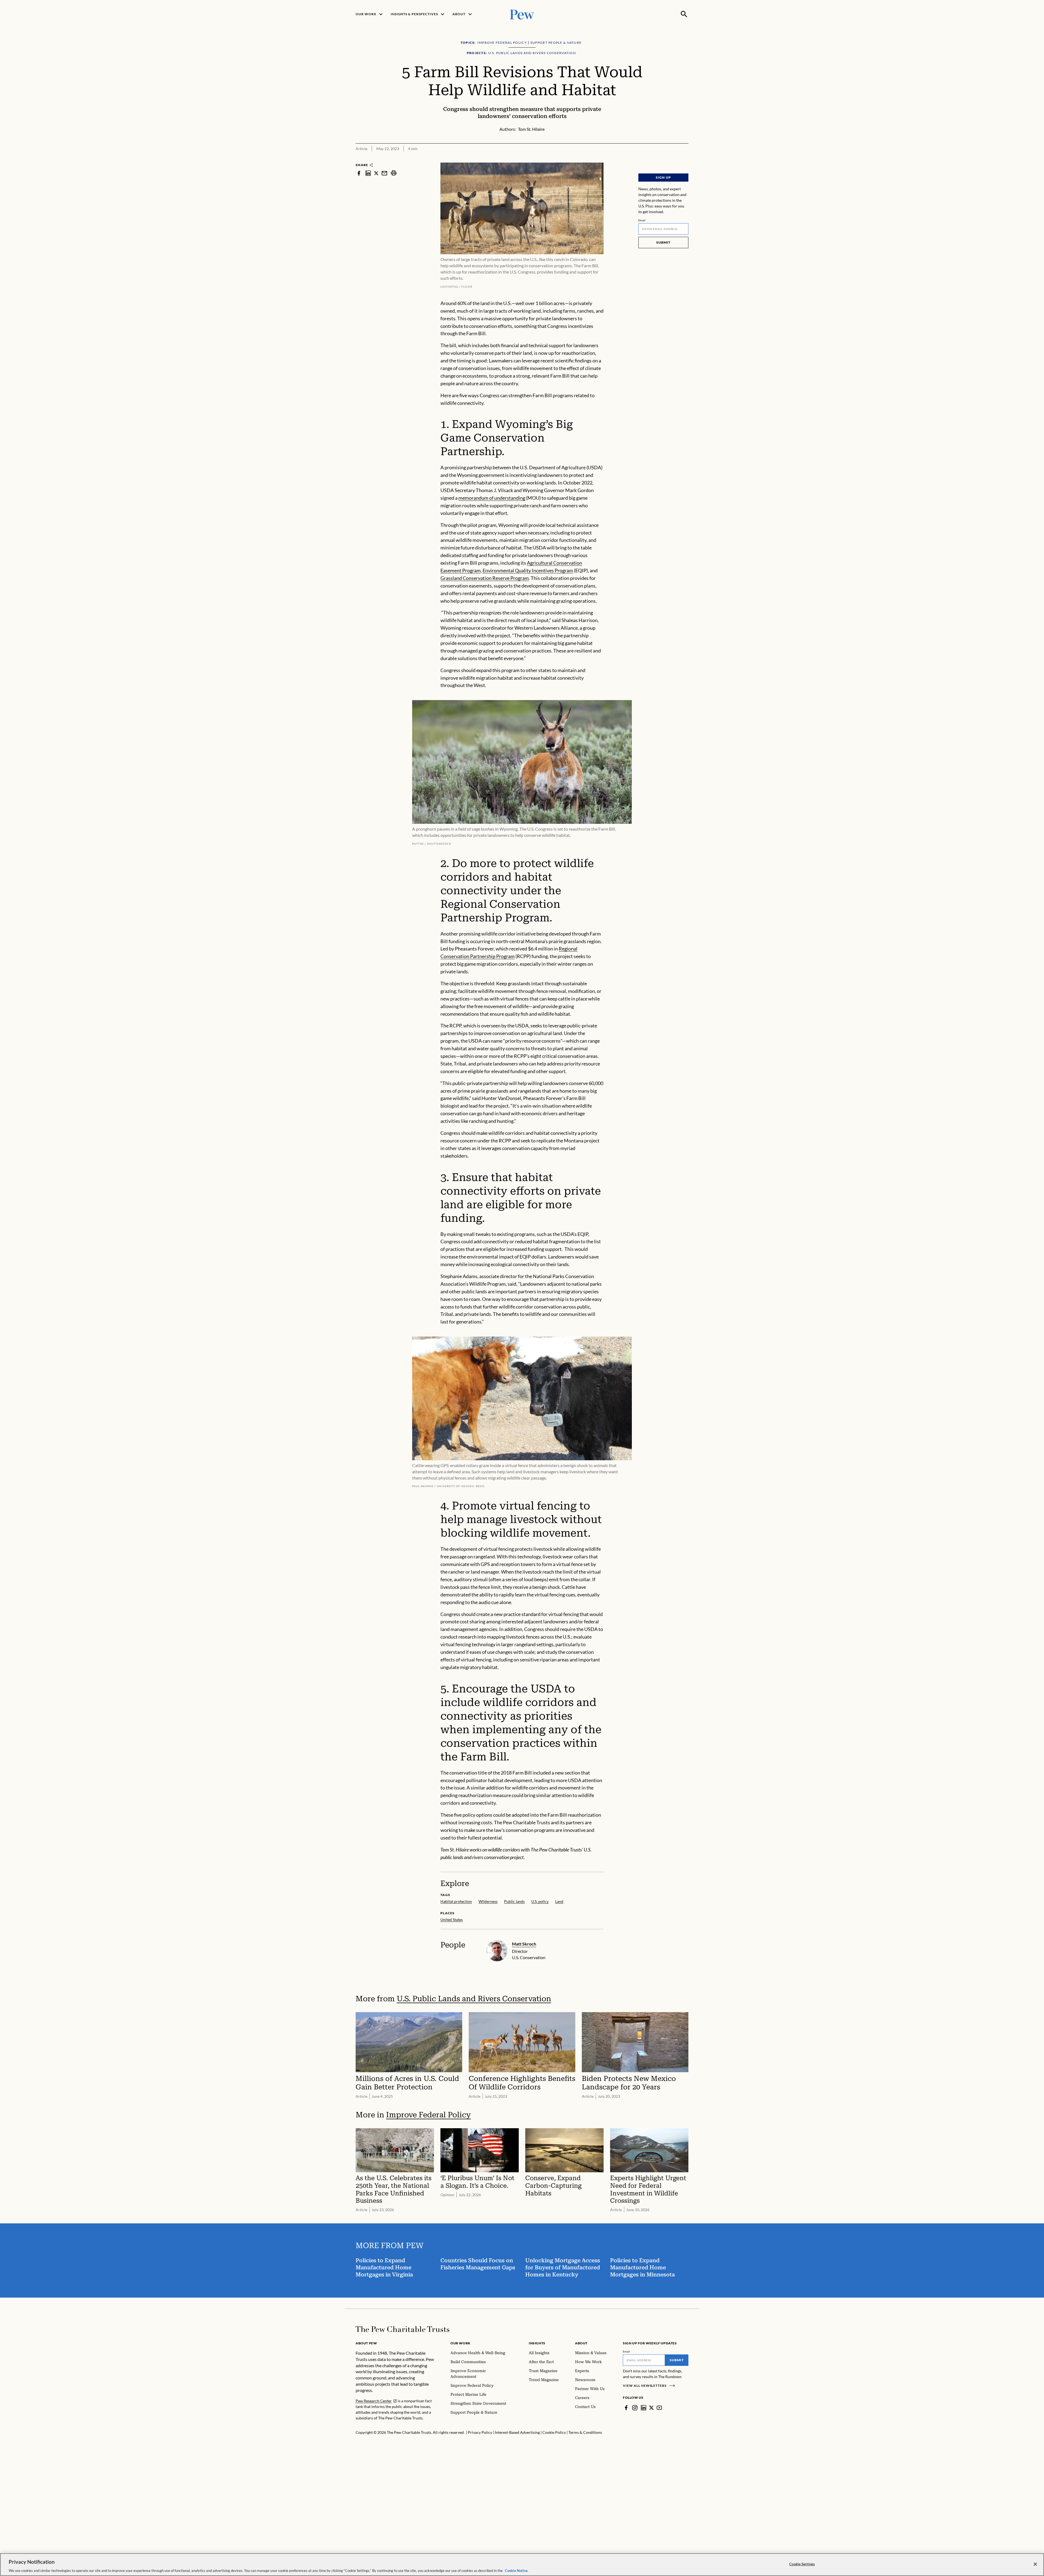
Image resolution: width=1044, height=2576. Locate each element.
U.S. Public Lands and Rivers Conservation (474, 1999)
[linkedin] (368, 173)
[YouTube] (659, 2408)
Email (642, 220)
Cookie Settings (802, 2564)
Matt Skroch (524, 1944)
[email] (384, 173)
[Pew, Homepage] (522, 14)
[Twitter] (651, 2408)
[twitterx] (376, 173)
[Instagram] (635, 2408)
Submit (663, 242)
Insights (537, 2343)
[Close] (1035, 2564)
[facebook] (359, 173)
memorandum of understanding (492, 498)
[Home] (403, 2329)
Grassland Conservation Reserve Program (485, 578)
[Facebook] (626, 2408)
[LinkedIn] (644, 2408)
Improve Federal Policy (428, 2115)
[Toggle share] (685, 159)
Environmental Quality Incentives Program (528, 570)
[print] (394, 173)
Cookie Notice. (517, 2570)
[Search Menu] (684, 14)
